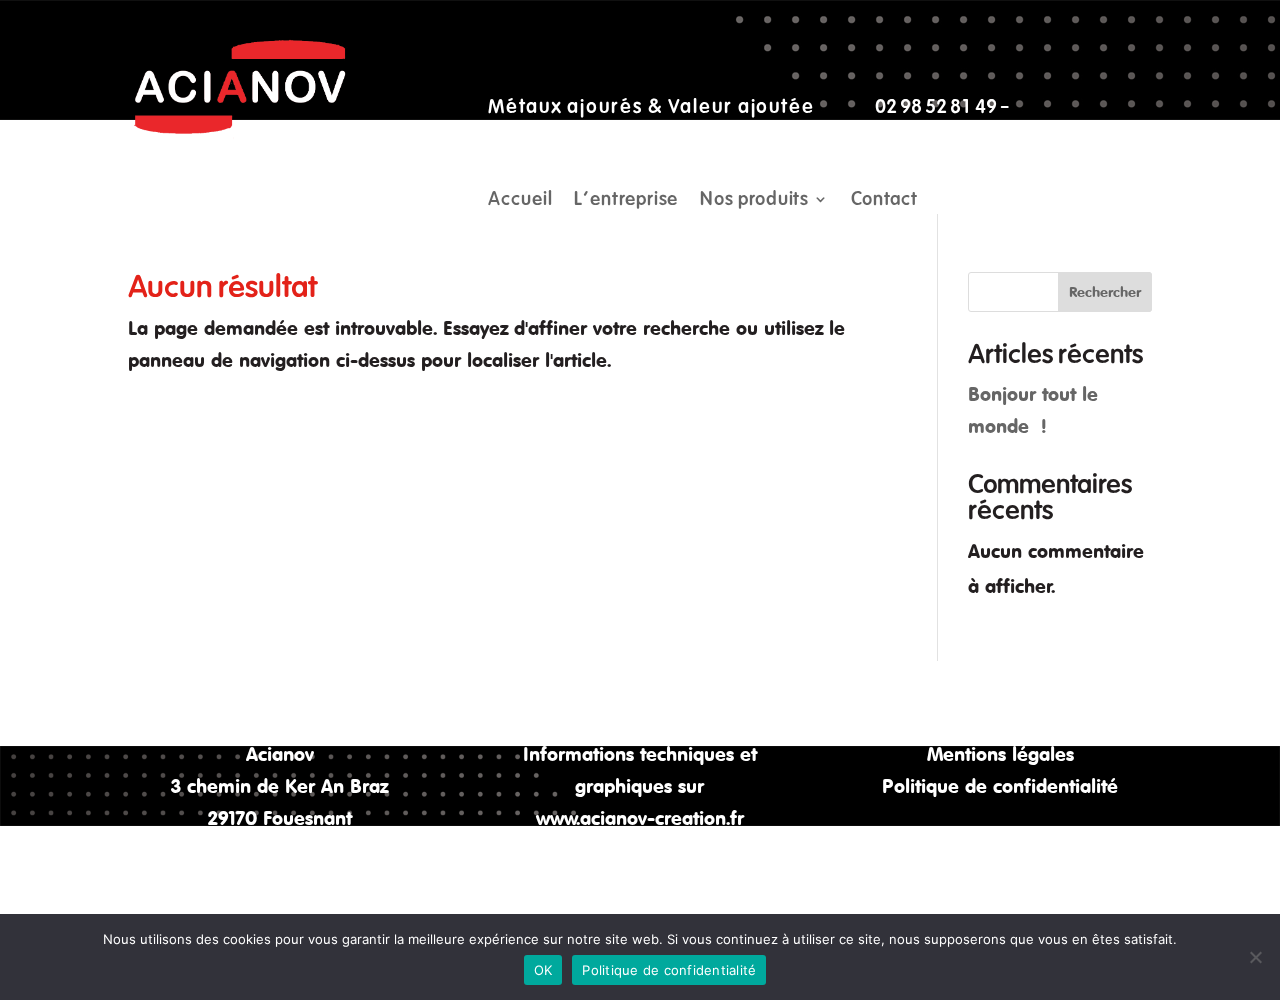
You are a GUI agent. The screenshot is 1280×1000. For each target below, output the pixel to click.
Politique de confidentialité (1000, 785)
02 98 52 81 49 (936, 107)
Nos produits (754, 201)
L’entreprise (626, 201)
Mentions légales (1000, 753)
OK (543, 970)
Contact (884, 201)
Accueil (520, 201)
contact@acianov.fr (568, 139)
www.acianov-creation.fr (640, 817)
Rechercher (1105, 291)
